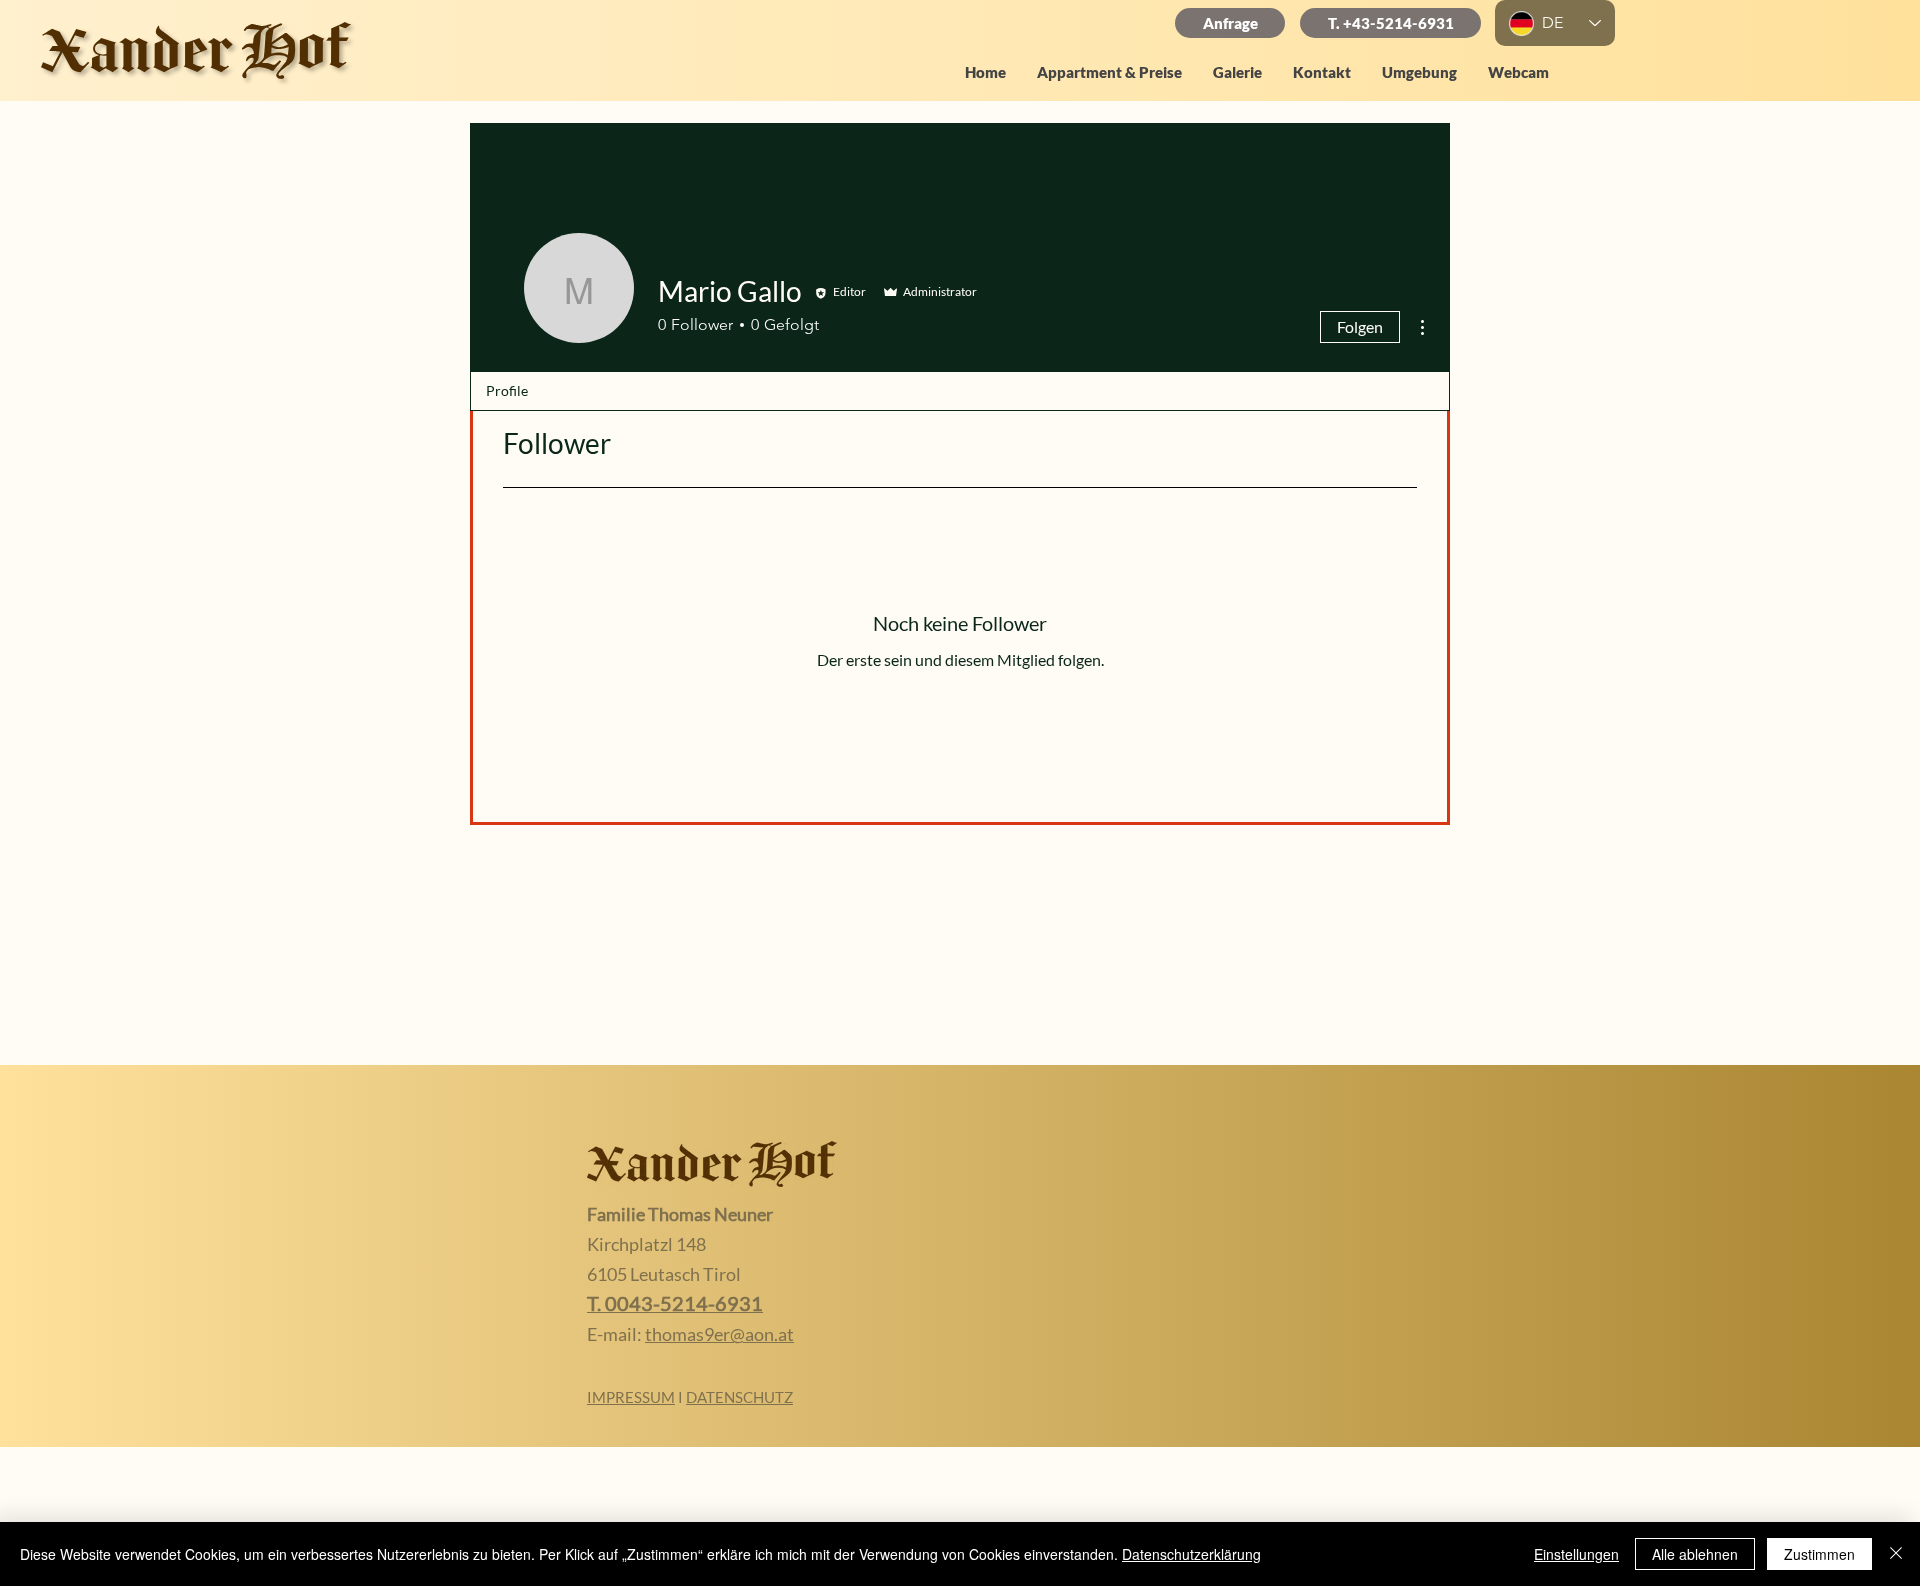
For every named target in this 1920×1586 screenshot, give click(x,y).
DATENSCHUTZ (739, 1397)
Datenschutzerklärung (1191, 1554)
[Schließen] (1896, 1554)
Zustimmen (1819, 1554)
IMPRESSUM (631, 1397)
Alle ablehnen (1695, 1554)
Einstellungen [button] (1576, 1554)
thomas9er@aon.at (719, 1334)
